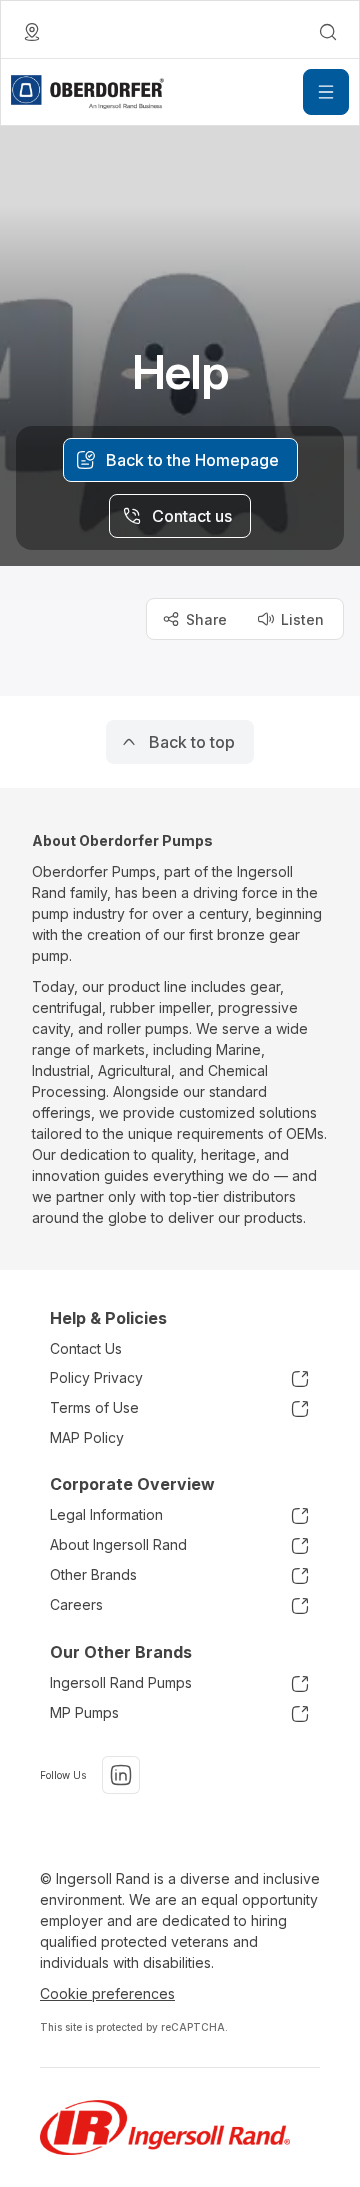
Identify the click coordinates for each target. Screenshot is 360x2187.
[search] (328, 32)
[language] (32, 32)
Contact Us (86, 1348)
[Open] (326, 92)
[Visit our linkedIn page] (121, 1775)
